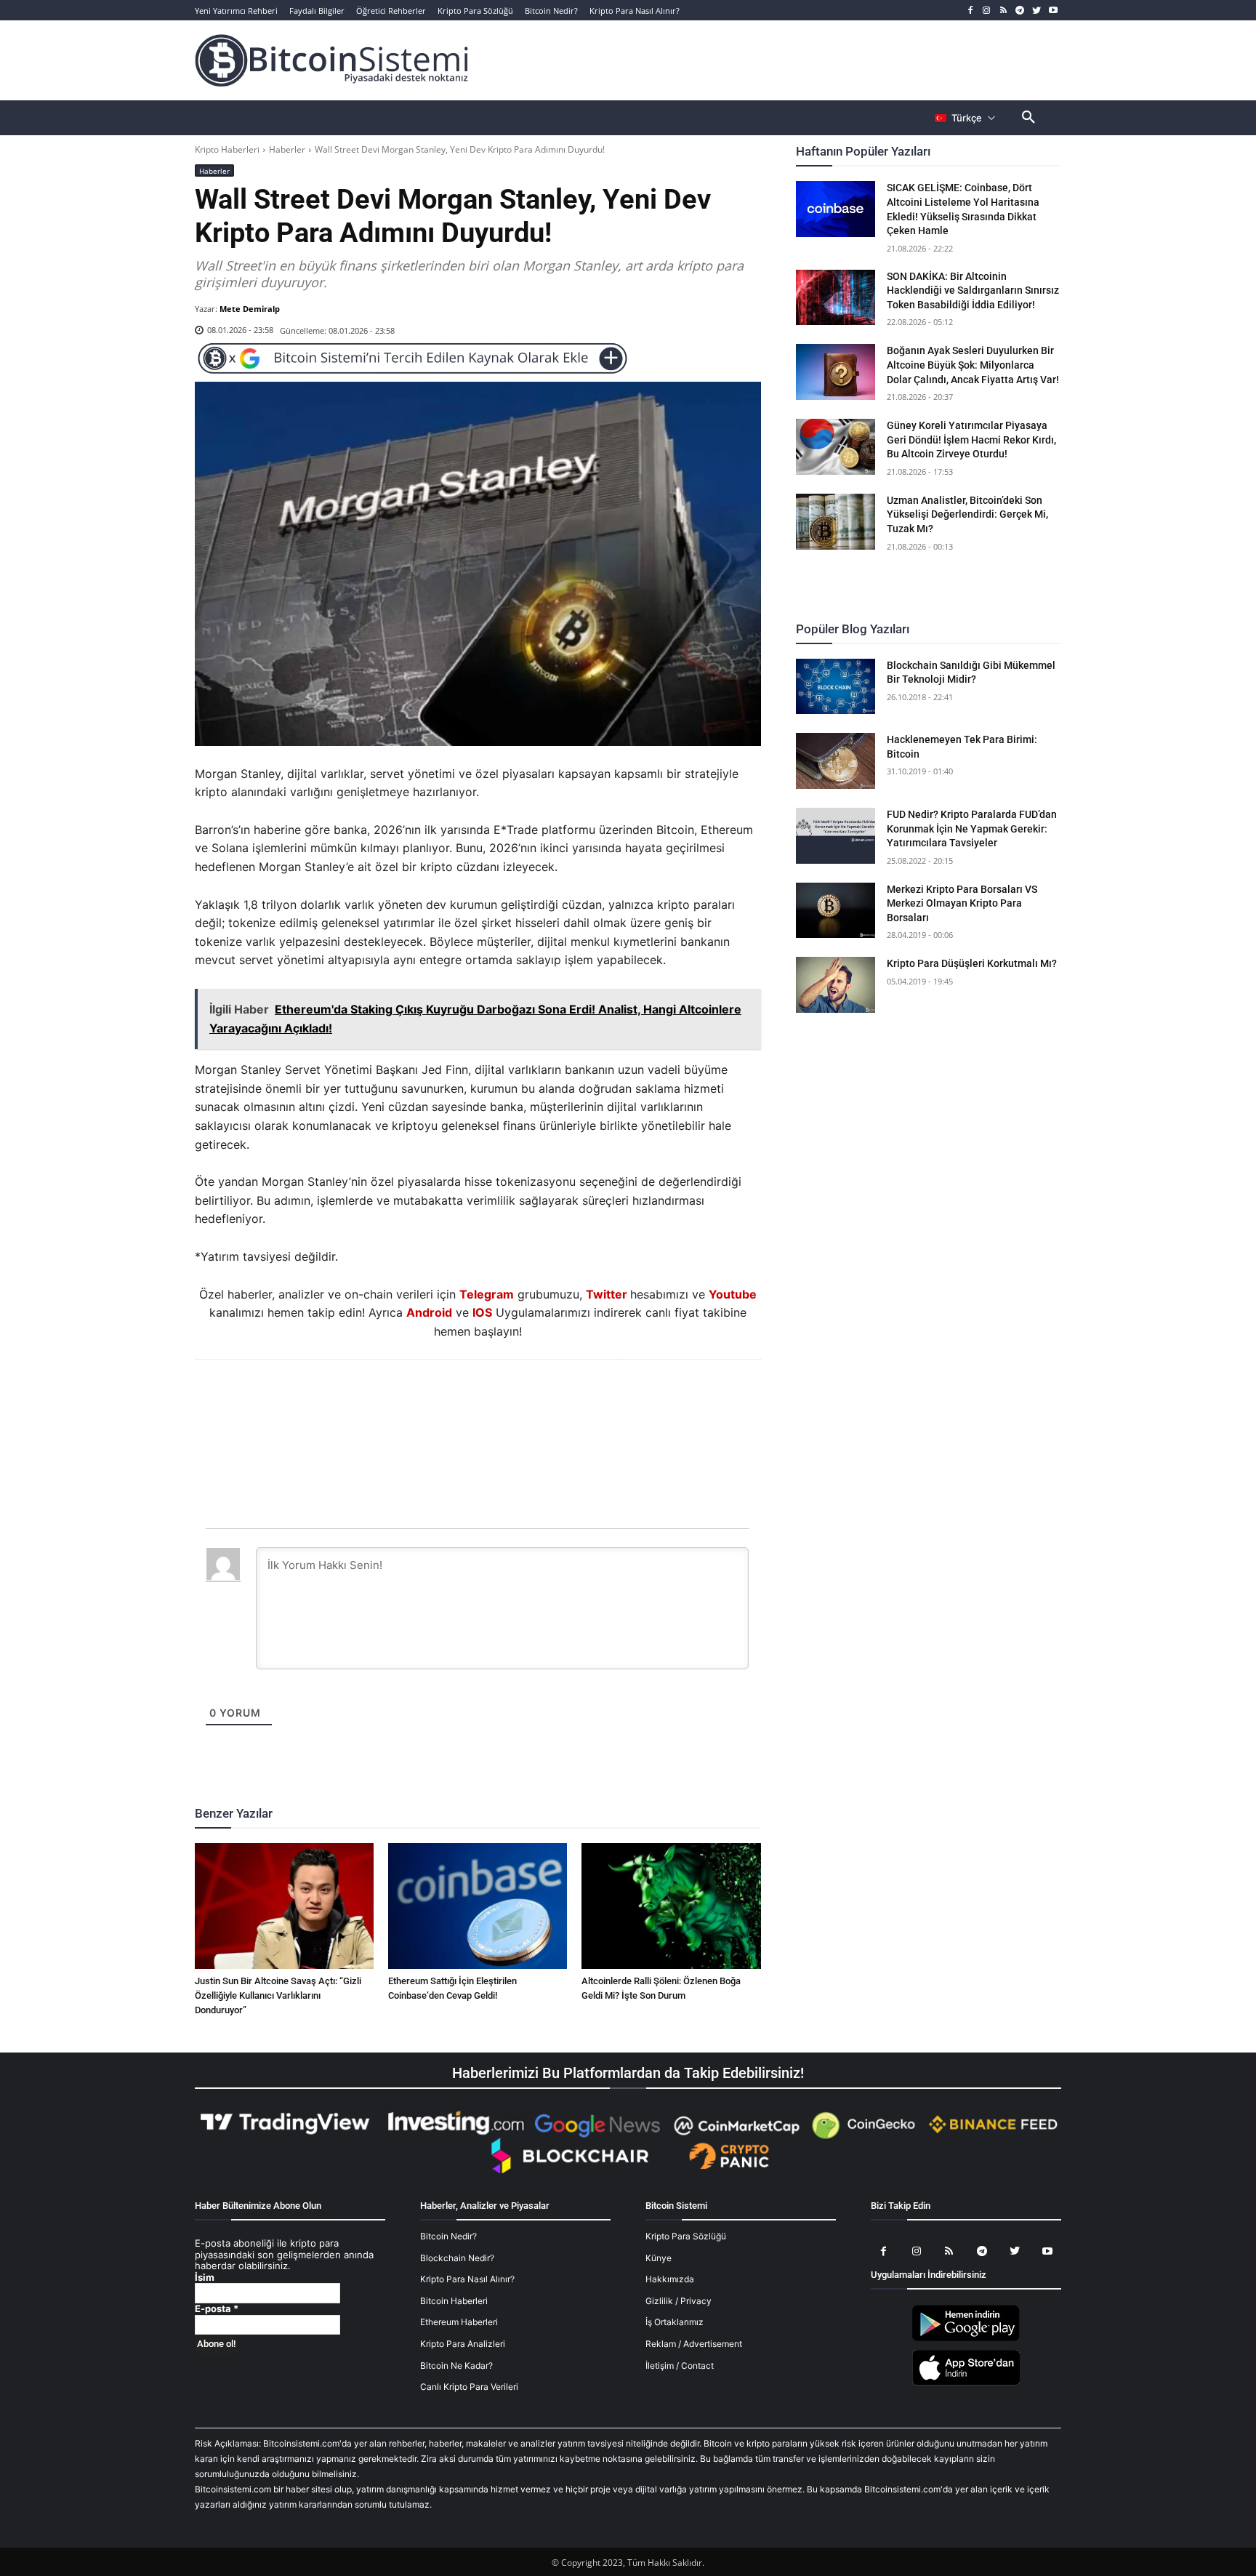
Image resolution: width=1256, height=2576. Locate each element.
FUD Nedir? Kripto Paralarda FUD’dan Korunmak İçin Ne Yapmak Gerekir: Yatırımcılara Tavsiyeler (972, 828)
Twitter (607, 1294)
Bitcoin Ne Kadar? (456, 2366)
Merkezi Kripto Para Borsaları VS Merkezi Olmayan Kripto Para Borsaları (962, 903)
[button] (1028, 118)
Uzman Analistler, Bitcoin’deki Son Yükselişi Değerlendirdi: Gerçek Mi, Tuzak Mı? (967, 514)
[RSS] (1003, 11)
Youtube (733, 1294)
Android (429, 1312)
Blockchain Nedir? (457, 2258)
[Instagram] (987, 11)
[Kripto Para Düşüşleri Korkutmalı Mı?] (836, 985)
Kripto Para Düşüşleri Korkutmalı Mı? (972, 963)
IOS (482, 1312)
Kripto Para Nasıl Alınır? (467, 2279)
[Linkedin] (494, 1399)
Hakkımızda (670, 2279)
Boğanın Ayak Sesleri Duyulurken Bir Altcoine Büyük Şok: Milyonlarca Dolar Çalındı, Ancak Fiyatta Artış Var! (973, 365)
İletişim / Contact (680, 2366)
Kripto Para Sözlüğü (686, 2236)
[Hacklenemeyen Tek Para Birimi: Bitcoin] (836, 761)
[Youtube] (1053, 11)
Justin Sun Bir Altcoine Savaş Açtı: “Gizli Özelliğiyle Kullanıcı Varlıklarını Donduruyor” (278, 1995)
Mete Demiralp (250, 309)
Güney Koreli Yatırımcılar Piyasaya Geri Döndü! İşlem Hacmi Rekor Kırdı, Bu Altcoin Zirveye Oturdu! (971, 440)
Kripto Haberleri (227, 149)
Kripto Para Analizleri (463, 2344)
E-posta (217, 2309)
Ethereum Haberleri (459, 2322)
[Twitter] (1036, 11)
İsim (205, 2278)
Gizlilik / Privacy (679, 2301)
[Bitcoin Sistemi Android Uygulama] (966, 2339)
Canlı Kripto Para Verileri (469, 2387)
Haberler (287, 149)
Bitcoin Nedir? (448, 2236)
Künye (659, 2258)
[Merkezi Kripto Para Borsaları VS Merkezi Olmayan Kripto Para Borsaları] (836, 911)
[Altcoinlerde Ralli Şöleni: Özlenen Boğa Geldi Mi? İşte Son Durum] (671, 1906)
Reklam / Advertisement (694, 2344)
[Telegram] (1020, 11)
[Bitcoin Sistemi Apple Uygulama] (966, 2383)
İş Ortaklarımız (675, 2322)
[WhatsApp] (460, 1399)
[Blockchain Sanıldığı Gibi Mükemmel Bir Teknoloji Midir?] (836, 687)
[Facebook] (970, 11)
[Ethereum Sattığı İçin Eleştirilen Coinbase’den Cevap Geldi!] (478, 1906)
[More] (561, 1399)
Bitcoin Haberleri (454, 2301)
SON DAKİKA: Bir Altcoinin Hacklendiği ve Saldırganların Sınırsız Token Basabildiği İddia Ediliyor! (973, 290)
